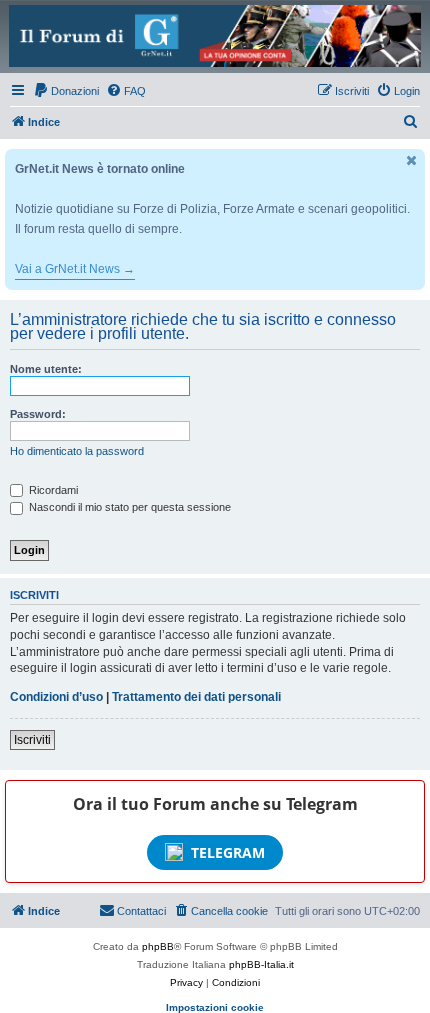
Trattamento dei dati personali (196, 697)
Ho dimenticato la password (77, 451)
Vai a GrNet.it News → (75, 269)
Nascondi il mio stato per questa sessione (128, 507)
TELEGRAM (228, 852)
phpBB (158, 946)
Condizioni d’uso (56, 697)
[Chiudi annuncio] (412, 160)
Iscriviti (32, 740)
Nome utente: (46, 369)
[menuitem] (66, 91)
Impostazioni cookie (215, 1007)
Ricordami (52, 490)
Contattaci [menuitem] (141, 911)
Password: (38, 414)
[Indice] (215, 36)
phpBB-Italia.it (261, 964)
